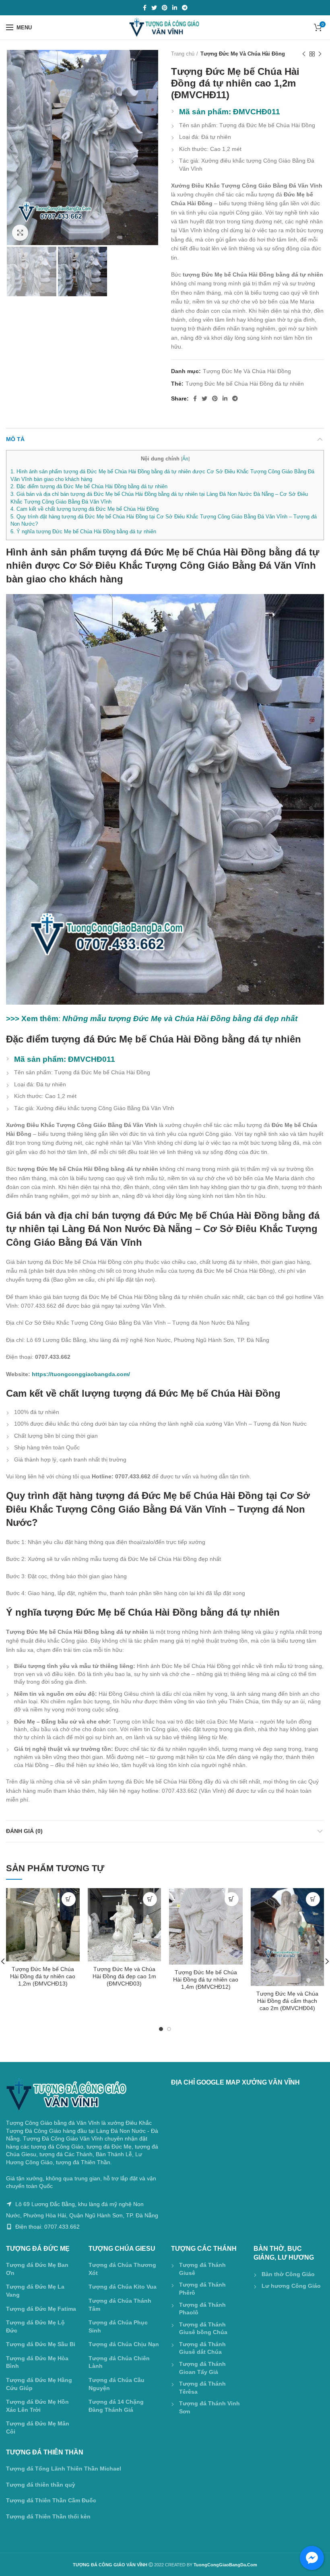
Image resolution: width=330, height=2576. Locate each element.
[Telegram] (185, 8)
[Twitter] (154, 8)
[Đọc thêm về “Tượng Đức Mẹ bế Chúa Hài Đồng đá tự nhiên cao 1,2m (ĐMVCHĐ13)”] (69, 1899)
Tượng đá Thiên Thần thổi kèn (48, 2516)
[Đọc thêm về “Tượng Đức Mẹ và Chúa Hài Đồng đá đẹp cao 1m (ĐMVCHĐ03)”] (150, 1899)
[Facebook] (145, 8)
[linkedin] (175, 8)
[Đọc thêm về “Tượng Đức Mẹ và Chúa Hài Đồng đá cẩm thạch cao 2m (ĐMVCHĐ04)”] (313, 1899)
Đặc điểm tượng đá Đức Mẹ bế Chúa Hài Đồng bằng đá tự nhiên (89, 486)
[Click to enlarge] (20, 233)
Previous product (304, 54)
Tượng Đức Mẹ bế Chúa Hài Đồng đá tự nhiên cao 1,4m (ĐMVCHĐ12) (206, 1979)
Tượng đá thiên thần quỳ (41, 2485)
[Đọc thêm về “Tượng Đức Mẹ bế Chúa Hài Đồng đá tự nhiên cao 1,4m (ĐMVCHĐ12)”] (232, 1899)
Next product (320, 54)
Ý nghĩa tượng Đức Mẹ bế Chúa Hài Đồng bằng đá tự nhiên (83, 532)
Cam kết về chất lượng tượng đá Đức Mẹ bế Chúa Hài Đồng (85, 509)
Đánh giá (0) (24, 1831)
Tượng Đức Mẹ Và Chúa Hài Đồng (243, 54)
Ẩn (185, 459)
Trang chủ (183, 54)
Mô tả (15, 439)
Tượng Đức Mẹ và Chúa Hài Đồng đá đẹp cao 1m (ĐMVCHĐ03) (124, 1976)
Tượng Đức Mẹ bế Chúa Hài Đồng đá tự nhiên (245, 384)
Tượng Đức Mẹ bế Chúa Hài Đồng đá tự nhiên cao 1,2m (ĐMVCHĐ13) (43, 1976)
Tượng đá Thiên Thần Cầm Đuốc (51, 2500)
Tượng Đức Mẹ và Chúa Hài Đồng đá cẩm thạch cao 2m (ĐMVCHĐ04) (287, 2001)
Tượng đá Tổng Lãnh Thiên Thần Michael (64, 2469)
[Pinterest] (165, 8)
